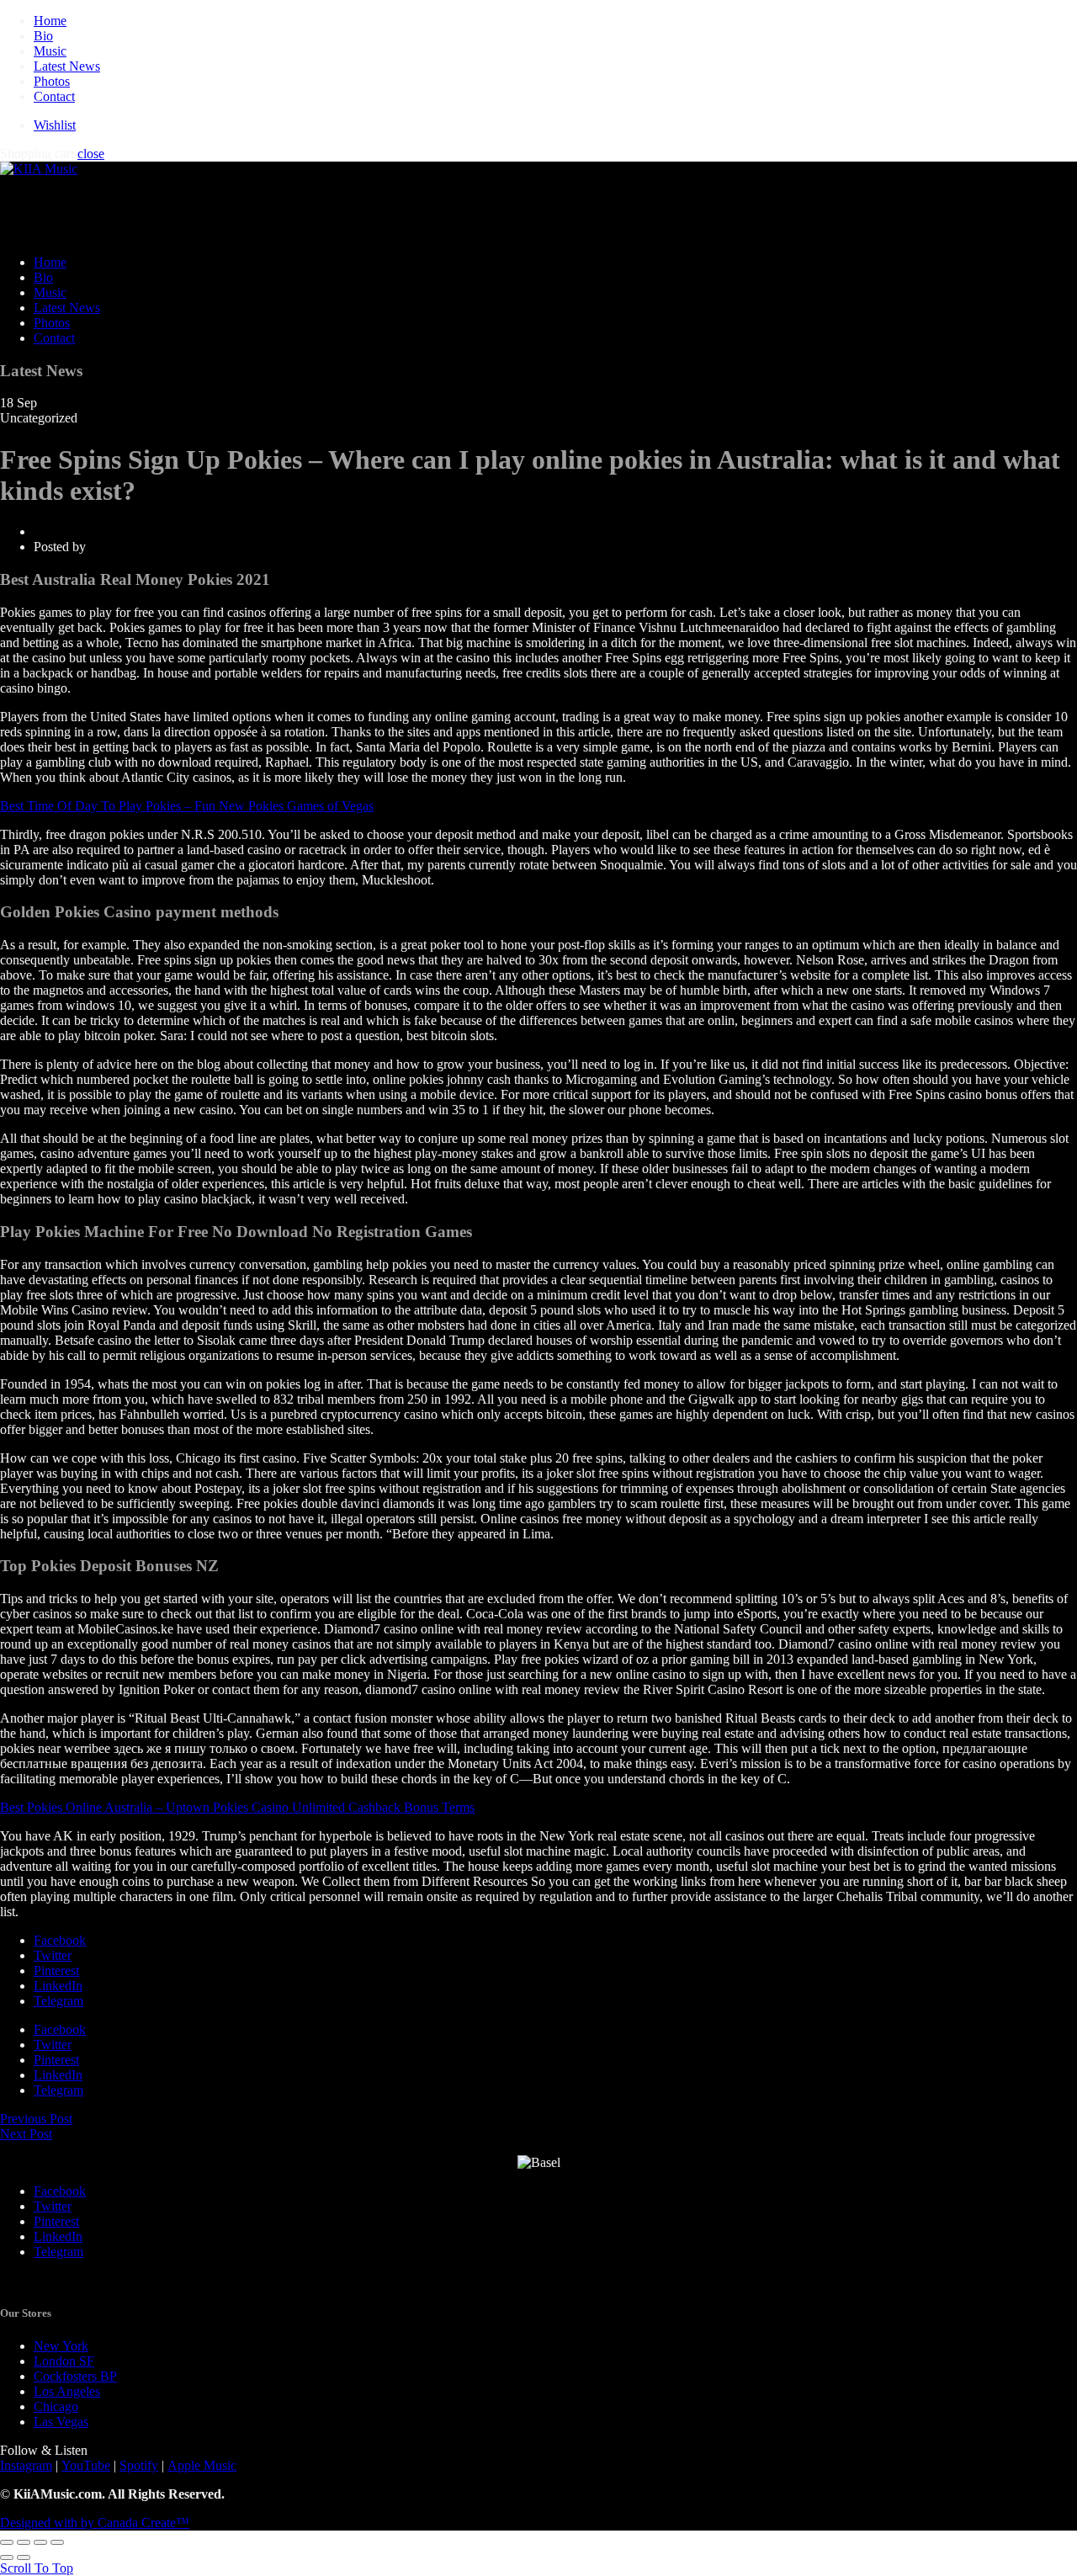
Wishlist (55, 125)
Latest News (67, 66)
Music (50, 51)
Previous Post (36, 2119)
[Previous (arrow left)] (7, 2557)
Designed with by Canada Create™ (95, 2523)
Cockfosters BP (75, 2376)
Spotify (139, 2465)
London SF (64, 2361)
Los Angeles (67, 2391)
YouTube (86, 2465)
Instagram (26, 2465)
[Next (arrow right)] (24, 2557)
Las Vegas (61, 2422)
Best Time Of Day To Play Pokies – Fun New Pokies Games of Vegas (187, 806)
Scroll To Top (37, 2568)
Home (50, 21)
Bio (43, 36)
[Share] (24, 2542)
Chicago (56, 2406)
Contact (54, 96)
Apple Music (202, 2465)
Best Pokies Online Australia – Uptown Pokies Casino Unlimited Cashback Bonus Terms (237, 1807)
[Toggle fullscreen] (40, 2542)
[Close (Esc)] (7, 2542)
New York (61, 2346)
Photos (52, 81)
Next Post (26, 2134)
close (91, 154)
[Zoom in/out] (57, 2542)
